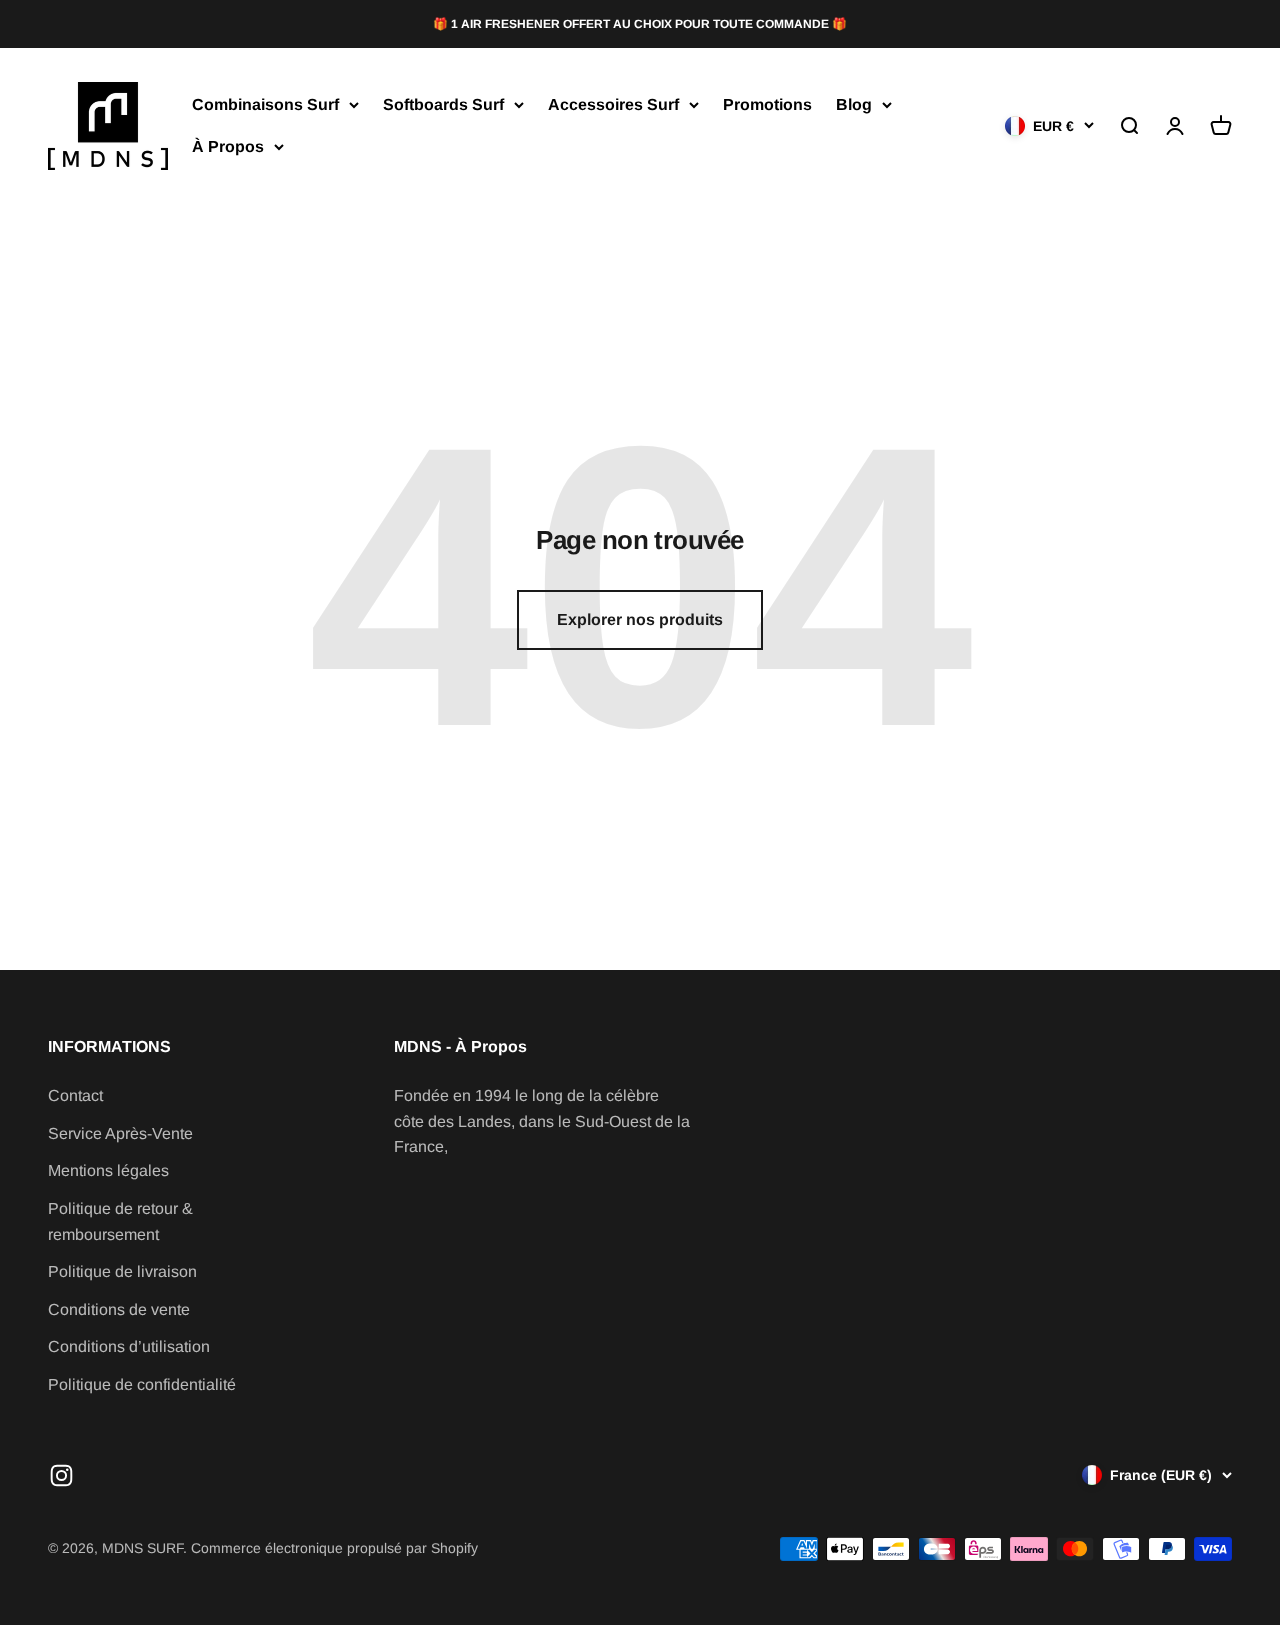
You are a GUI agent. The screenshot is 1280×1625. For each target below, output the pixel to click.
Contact (75, 1095)
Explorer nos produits (640, 619)
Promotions (767, 105)
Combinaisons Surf (265, 105)
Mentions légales (108, 1170)
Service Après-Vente (120, 1133)
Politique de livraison (122, 1271)
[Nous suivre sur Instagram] (61, 1475)
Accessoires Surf (613, 105)
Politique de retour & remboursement (120, 1221)
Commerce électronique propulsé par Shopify (334, 1548)
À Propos (228, 146)
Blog (854, 105)
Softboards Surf (443, 105)
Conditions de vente (119, 1309)
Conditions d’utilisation (129, 1346)
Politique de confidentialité (142, 1384)
